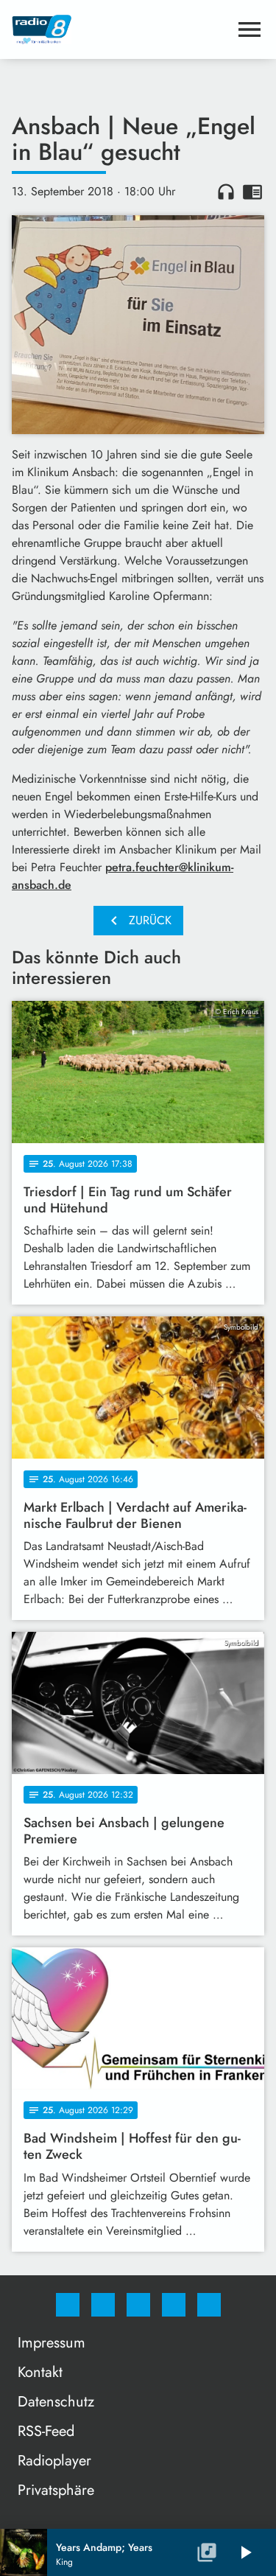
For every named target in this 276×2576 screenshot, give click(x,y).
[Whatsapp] (138, 2305)
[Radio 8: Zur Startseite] (120, 29)
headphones (226, 192)
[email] (209, 2305)
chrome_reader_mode (252, 192)
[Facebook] (68, 2305)
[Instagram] (103, 2305)
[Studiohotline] (174, 2305)
